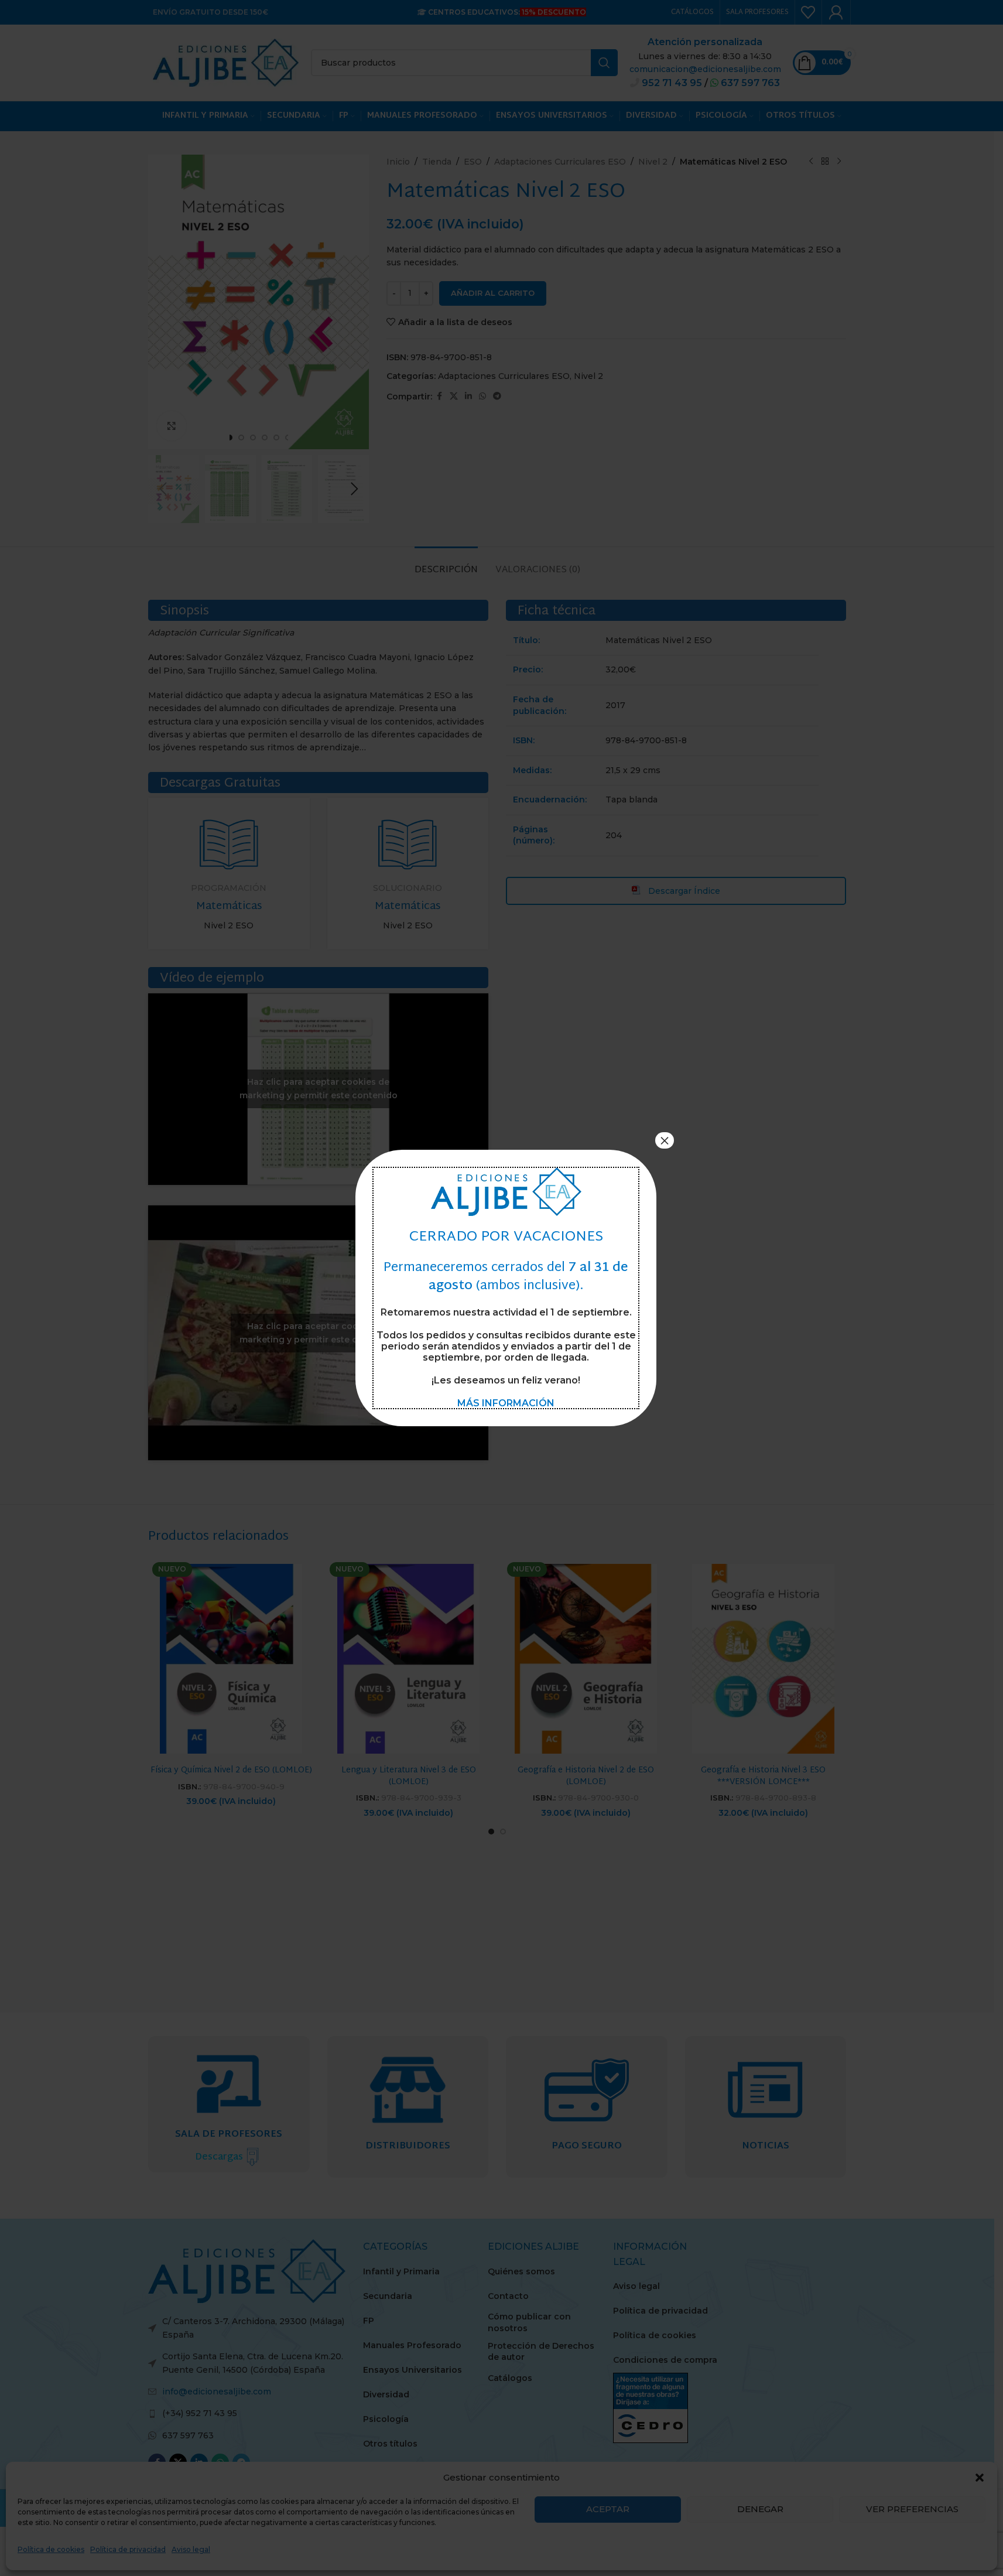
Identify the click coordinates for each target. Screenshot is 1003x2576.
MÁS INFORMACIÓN (506, 1403)
